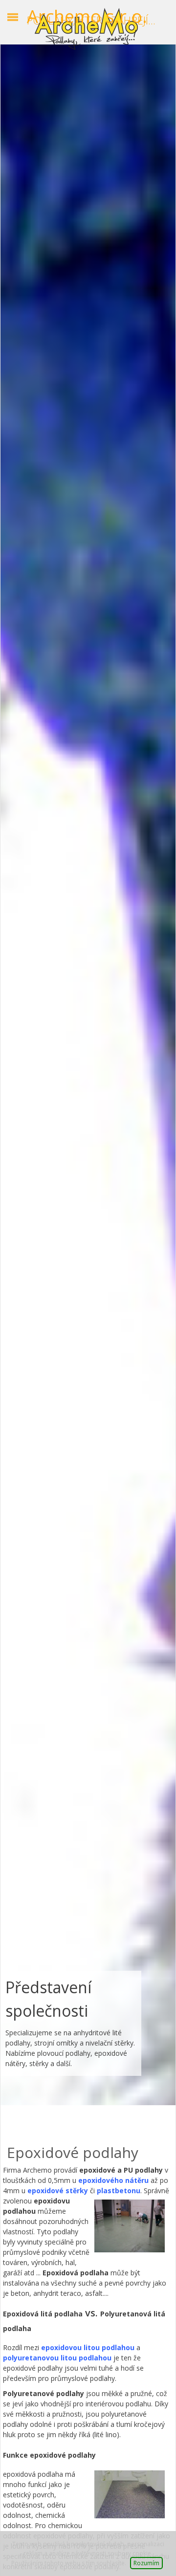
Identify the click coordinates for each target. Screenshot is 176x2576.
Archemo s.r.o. (87, 17)
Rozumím (146, 2563)
